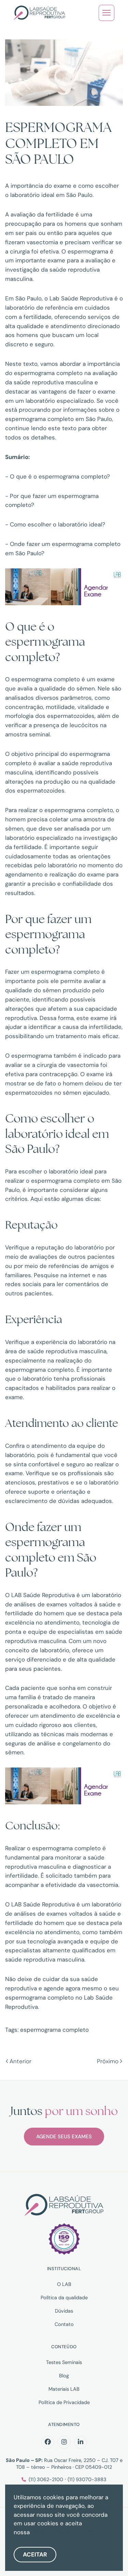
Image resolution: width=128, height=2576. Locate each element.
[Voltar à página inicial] (39, 13)
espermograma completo (54, 2030)
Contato (64, 2324)
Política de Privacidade (64, 2402)
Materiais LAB (64, 2389)
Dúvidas (64, 2311)
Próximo (108, 2061)
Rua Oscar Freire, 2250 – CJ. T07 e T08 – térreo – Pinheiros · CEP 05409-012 (64, 2464)
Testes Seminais (64, 2362)
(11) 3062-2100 (46, 2479)
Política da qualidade (64, 2298)
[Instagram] (64, 2442)
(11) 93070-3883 (87, 2479)
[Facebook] (48, 2442)
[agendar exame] (64, 586)
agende (54, 1988)
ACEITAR (35, 2554)
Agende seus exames (64, 2137)
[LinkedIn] (81, 2442)
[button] (106, 13)
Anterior (20, 2061)
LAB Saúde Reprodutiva (43, 1595)
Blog (64, 2376)
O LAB (64, 2284)
